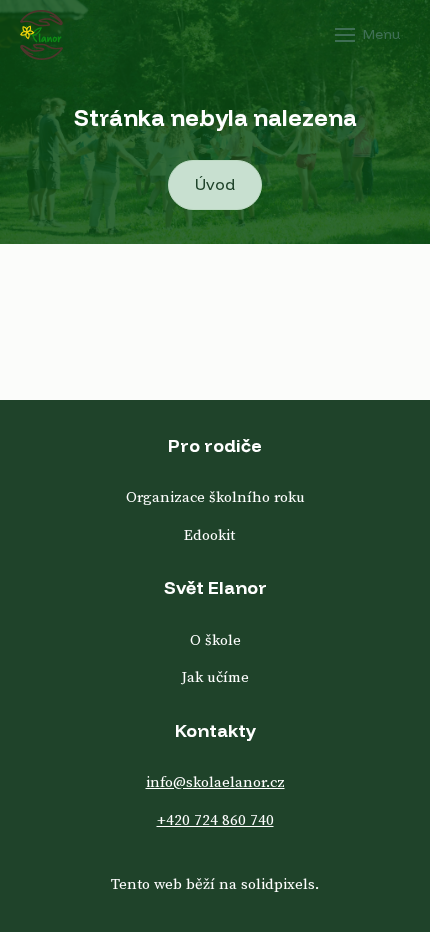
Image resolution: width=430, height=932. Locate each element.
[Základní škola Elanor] (41, 35)
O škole (215, 640)
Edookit (209, 535)
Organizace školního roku (215, 497)
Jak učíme (215, 677)
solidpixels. (280, 884)
